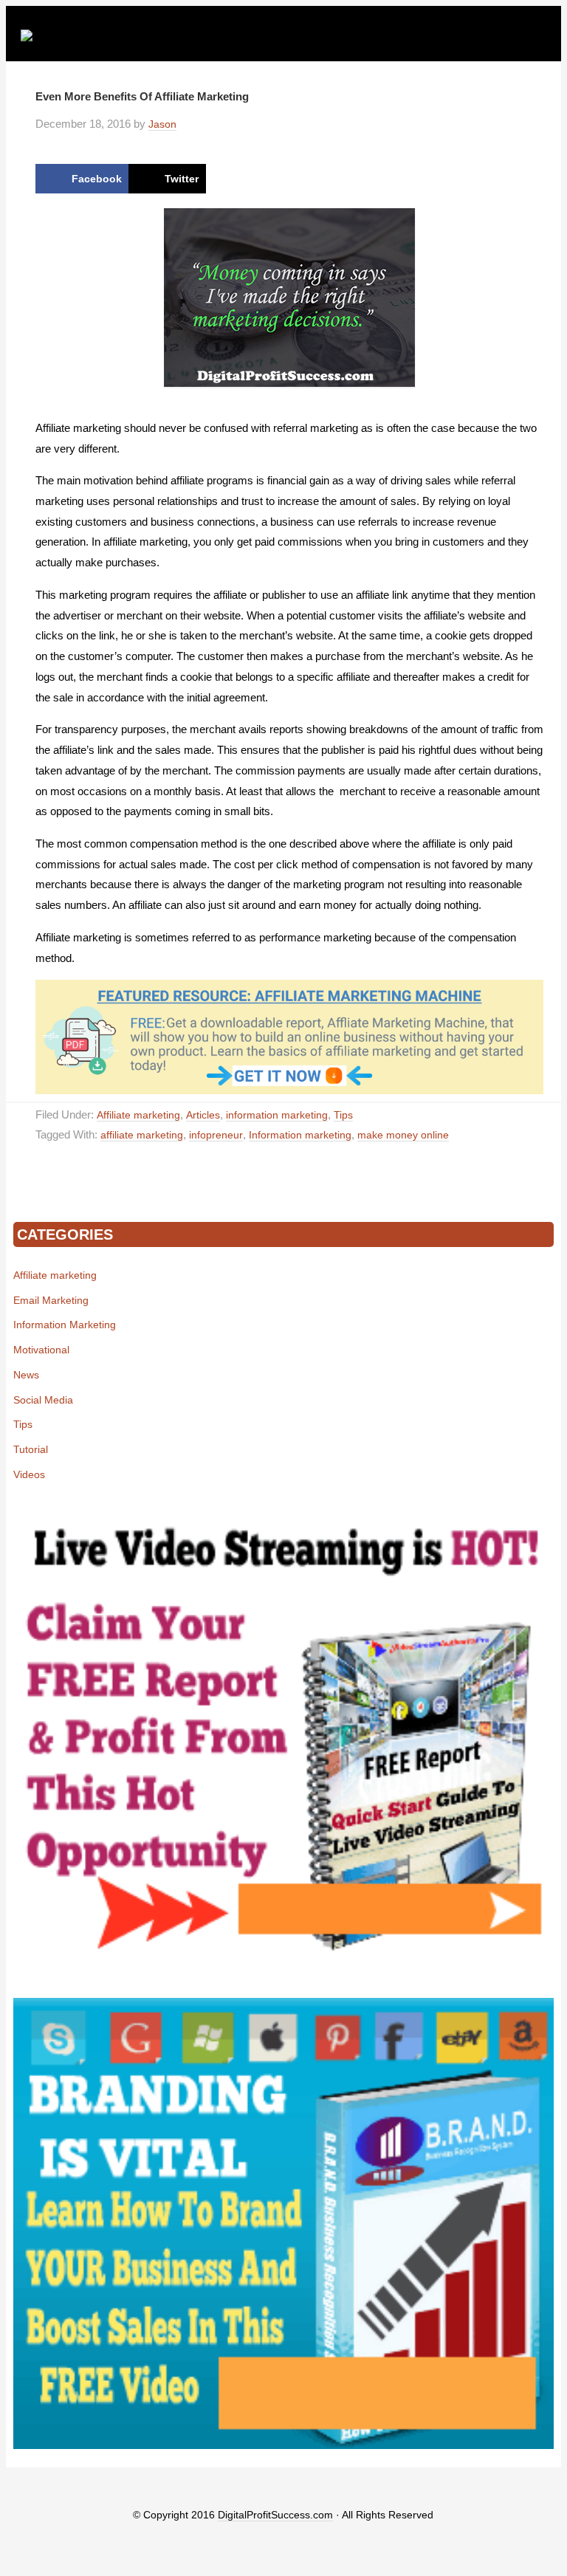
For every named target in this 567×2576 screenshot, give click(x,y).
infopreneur (216, 1135)
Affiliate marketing (138, 1115)
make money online (403, 1135)
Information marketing (300, 1135)
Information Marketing (65, 1325)
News (26, 1375)
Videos (29, 1474)
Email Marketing (51, 1300)
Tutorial (31, 1449)
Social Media (43, 1400)
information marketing (277, 1115)
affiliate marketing (142, 1135)
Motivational (41, 1350)
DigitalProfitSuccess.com (275, 2515)
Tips (343, 1115)
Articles (203, 1115)
